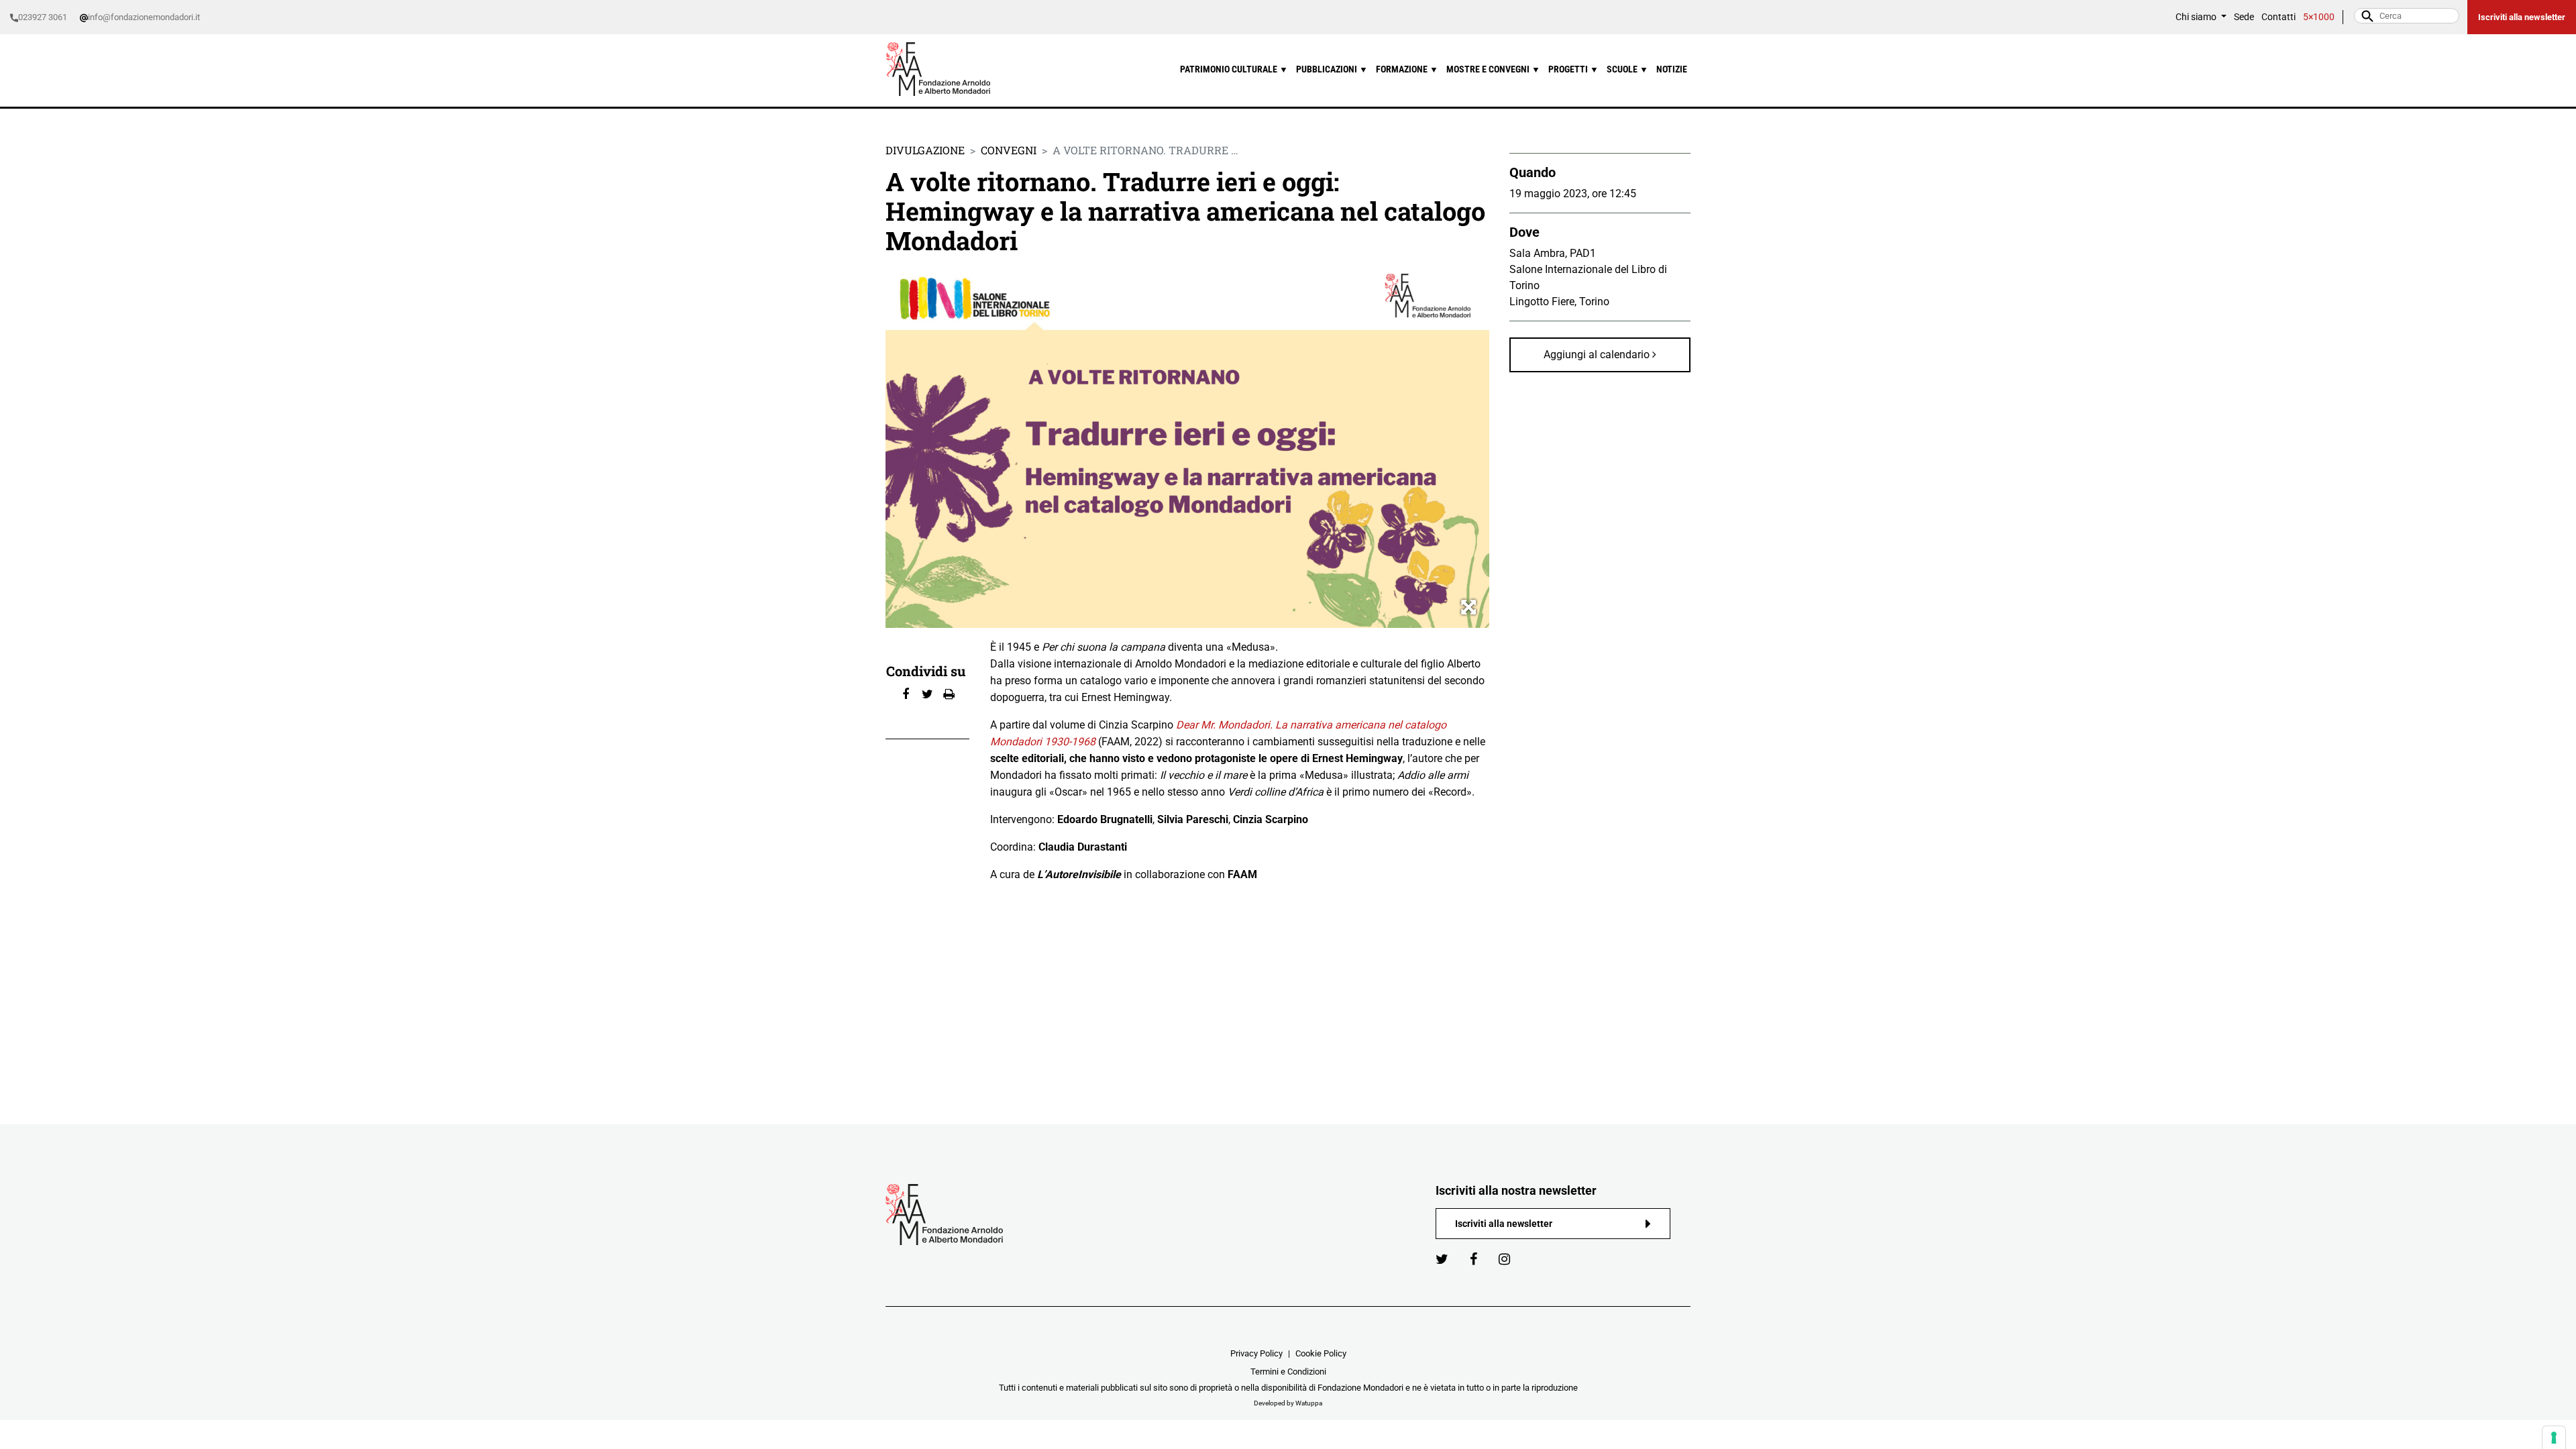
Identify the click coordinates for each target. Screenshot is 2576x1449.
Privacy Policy (1256, 1353)
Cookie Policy (1321, 1353)
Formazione (1407, 69)
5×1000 (2319, 17)
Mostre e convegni (1493, 69)
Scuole (1627, 69)
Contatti (2278, 17)
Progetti (1573, 69)
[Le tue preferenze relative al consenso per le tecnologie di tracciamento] (2554, 1438)
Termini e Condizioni (1288, 1372)
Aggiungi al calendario (1598, 355)
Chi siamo (2197, 17)
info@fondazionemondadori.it (144, 17)
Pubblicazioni (1332, 69)
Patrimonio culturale (1234, 69)
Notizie (1672, 69)
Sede (2244, 17)
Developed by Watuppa (1288, 1403)
